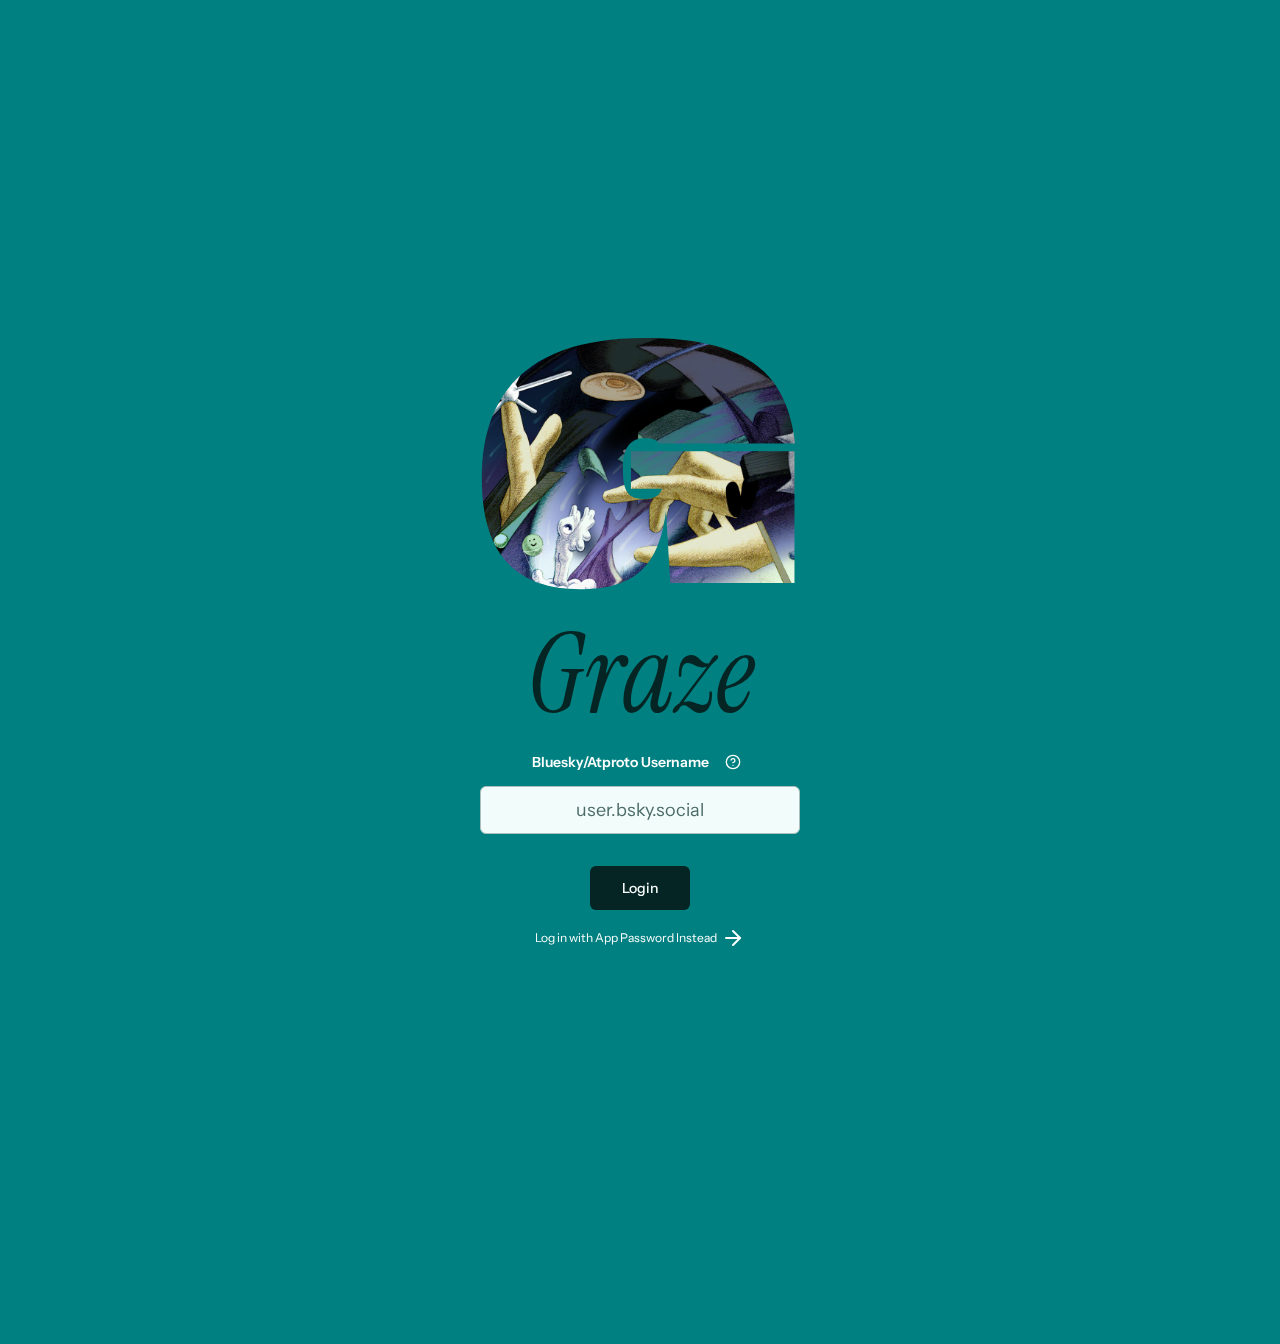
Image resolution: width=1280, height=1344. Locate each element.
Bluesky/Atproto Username (620, 762)
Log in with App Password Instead (626, 937)
